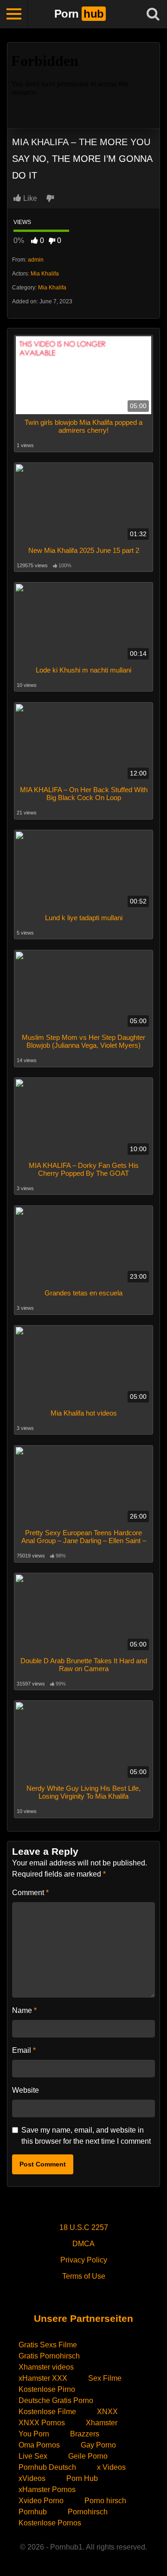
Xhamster (102, 2423)
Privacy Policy (84, 2260)
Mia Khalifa (45, 274)
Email (24, 2050)
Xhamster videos (46, 2367)
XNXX (107, 2412)
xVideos (32, 2478)
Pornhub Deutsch (47, 2467)
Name (24, 2010)
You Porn (34, 2434)
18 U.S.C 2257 (84, 2227)
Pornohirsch (88, 2512)
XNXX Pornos (42, 2423)
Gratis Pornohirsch (49, 2356)
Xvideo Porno (41, 2501)
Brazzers (85, 2434)
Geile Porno (88, 2456)
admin (36, 260)
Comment (30, 1893)
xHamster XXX (43, 2378)
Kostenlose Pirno (47, 2389)
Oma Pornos (39, 2445)
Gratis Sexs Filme (48, 2345)
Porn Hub (82, 2478)
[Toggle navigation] (14, 14)
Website (26, 2090)
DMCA (83, 2244)
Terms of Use (84, 2276)
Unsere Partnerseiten (83, 2318)
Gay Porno (98, 2445)
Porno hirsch (105, 2501)
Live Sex (33, 2456)
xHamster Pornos (47, 2489)
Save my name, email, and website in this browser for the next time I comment (86, 2136)
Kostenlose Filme (47, 2412)
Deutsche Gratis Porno (56, 2400)
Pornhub (33, 2512)
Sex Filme (105, 2378)
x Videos (111, 2467)
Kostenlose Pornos (50, 2523)
